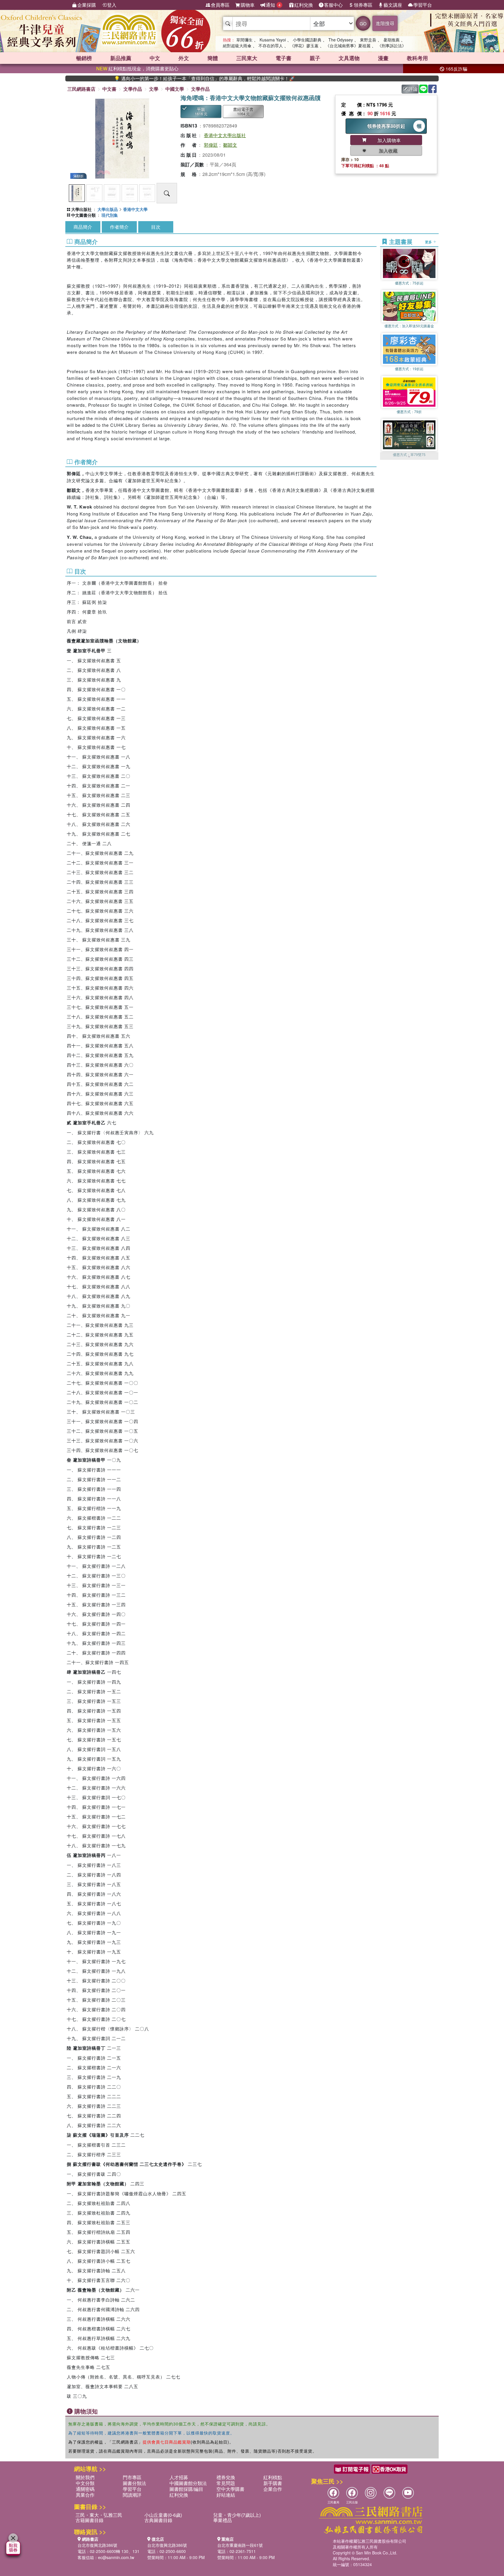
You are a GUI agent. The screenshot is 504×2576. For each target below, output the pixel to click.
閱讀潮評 (132, 2495)
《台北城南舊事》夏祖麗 (348, 46)
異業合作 (85, 2495)
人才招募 (179, 2477)
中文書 (109, 89)
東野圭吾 (368, 40)
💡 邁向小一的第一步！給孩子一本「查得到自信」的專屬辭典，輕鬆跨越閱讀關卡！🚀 (148, 78)
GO (363, 23)
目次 (156, 227)
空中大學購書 (230, 2489)
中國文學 (175, 89)
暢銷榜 (84, 58)
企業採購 (87, 5)
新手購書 (273, 2483)
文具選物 (349, 58)
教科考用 (417, 58)
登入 (112, 5)
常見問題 (226, 2483)
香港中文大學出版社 (225, 135)
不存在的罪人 (271, 46)
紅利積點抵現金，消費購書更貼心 (137, 68)
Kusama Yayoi (273, 40)
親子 (315, 58)
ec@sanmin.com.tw (116, 2557)
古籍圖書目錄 (90, 2520)
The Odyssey (341, 40)
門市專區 (132, 2477)
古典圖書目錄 (158, 2520)
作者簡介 (119, 227)
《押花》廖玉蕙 (304, 46)
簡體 (213, 58)
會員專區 (220, 5)
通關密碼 (85, 2489)
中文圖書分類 (83, 215)
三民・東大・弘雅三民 (99, 2515)
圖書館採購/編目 (186, 2489)
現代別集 (110, 215)
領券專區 (363, 5)
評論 (413, 89)
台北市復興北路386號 (97, 2545)
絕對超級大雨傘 (237, 46)
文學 (154, 89)
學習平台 (423, 5)
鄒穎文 (230, 145)
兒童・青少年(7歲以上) (237, 2515)
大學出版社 (81, 209)
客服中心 (333, 5)
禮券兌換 (226, 2477)
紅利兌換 (304, 5)
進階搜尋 (385, 23)
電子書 (283, 58)
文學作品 (133, 89)
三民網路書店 (81, 89)
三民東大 (247, 58)
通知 (273, 5)
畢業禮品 (223, 2520)
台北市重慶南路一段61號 (240, 2545)
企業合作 (273, 2489)
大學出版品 (108, 209)
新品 (121, 58)
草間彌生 (244, 40)
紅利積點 (273, 2477)
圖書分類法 (134, 2483)
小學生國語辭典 (307, 40)
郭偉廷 (211, 145)
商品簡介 (83, 227)
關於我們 (85, 2477)
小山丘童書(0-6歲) (163, 2515)
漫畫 (383, 58)
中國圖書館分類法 (188, 2483)
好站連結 (226, 2495)
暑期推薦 (391, 40)
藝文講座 (393, 5)
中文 (155, 58)
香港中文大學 (135, 209)
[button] (409, 457)
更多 (429, 242)
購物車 (248, 5)
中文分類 (85, 2483)
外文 (184, 58)
